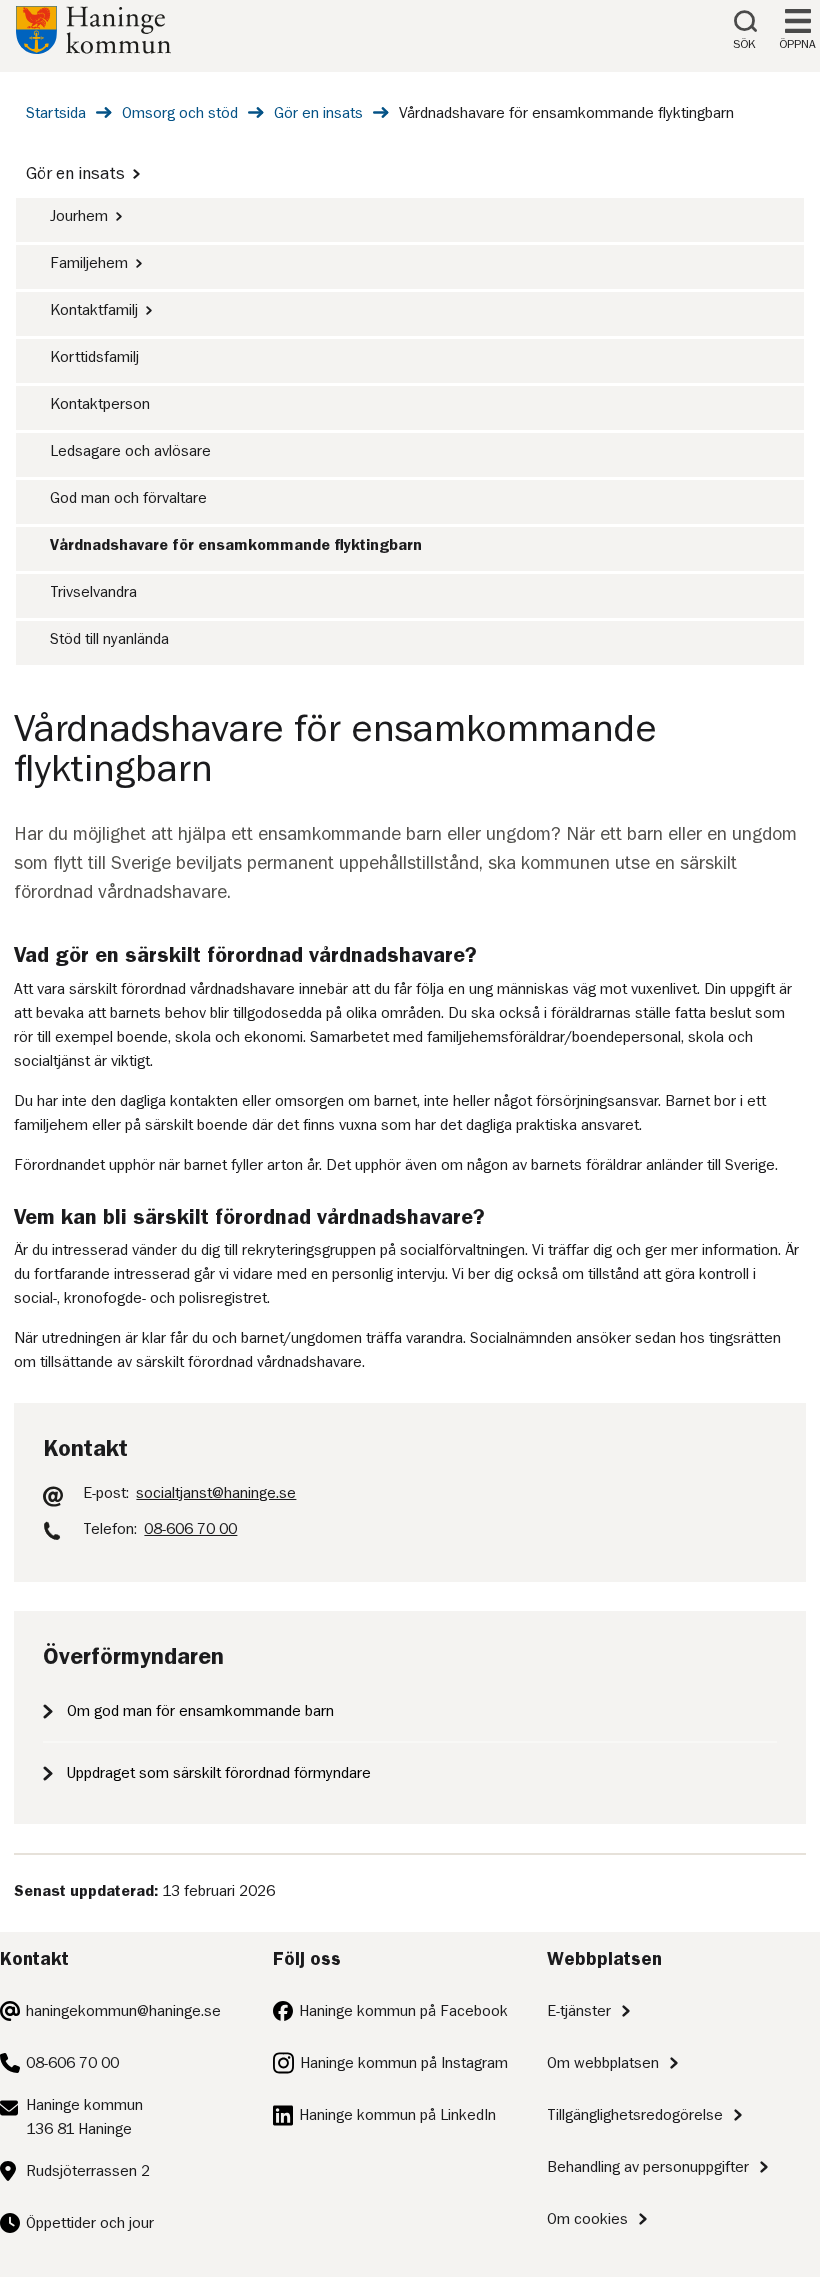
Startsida (56, 113)
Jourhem (79, 216)
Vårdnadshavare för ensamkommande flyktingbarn (236, 545)
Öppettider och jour (90, 2223)
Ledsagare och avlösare (130, 451)
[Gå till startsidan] (93, 49)
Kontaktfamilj (94, 310)
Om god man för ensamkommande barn (200, 1711)
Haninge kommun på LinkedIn (397, 2115)
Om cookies (587, 2219)
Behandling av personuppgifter (648, 2167)
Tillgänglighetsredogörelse (635, 2115)
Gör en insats (318, 113)
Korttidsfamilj (94, 357)
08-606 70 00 (72, 2063)
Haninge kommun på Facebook (403, 2011)
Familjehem (89, 263)
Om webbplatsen (603, 2063)
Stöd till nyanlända (109, 639)
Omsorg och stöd (180, 113)
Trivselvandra (93, 592)
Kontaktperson (100, 404)
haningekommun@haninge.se (123, 2011)
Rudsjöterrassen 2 (88, 2171)
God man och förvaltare (128, 498)
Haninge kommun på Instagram (404, 2063)
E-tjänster (579, 2011)
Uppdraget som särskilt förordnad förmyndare (219, 1773)
